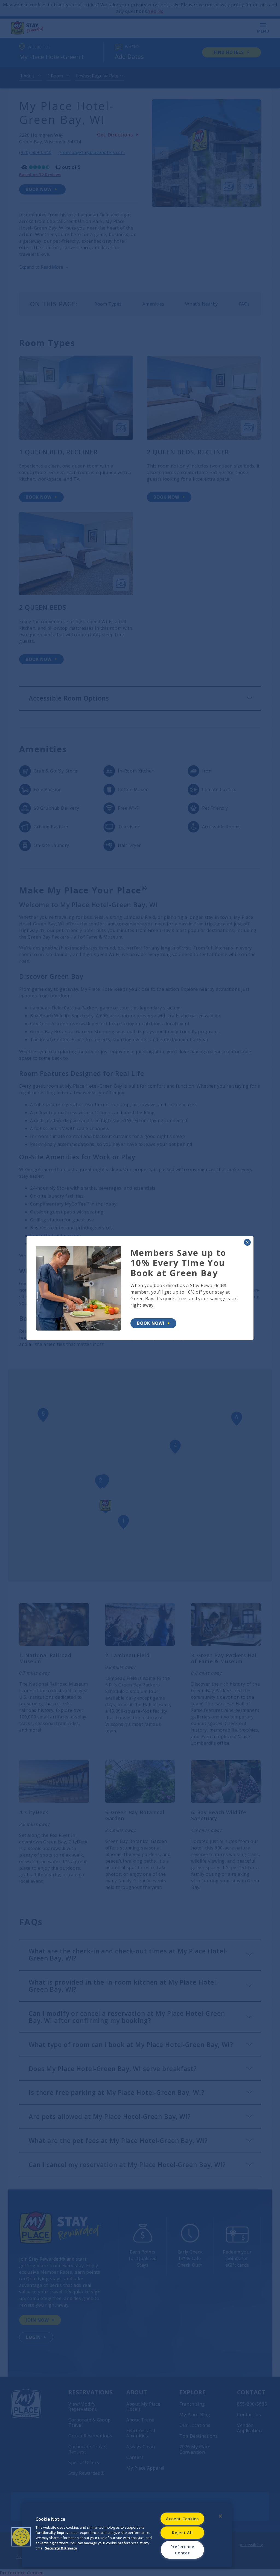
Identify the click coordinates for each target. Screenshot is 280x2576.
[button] (21, 2537)
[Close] (220, 2516)
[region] (127, 2535)
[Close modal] (247, 1242)
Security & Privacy (61, 2548)
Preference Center (182, 2550)
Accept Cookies (182, 2519)
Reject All (182, 2533)
